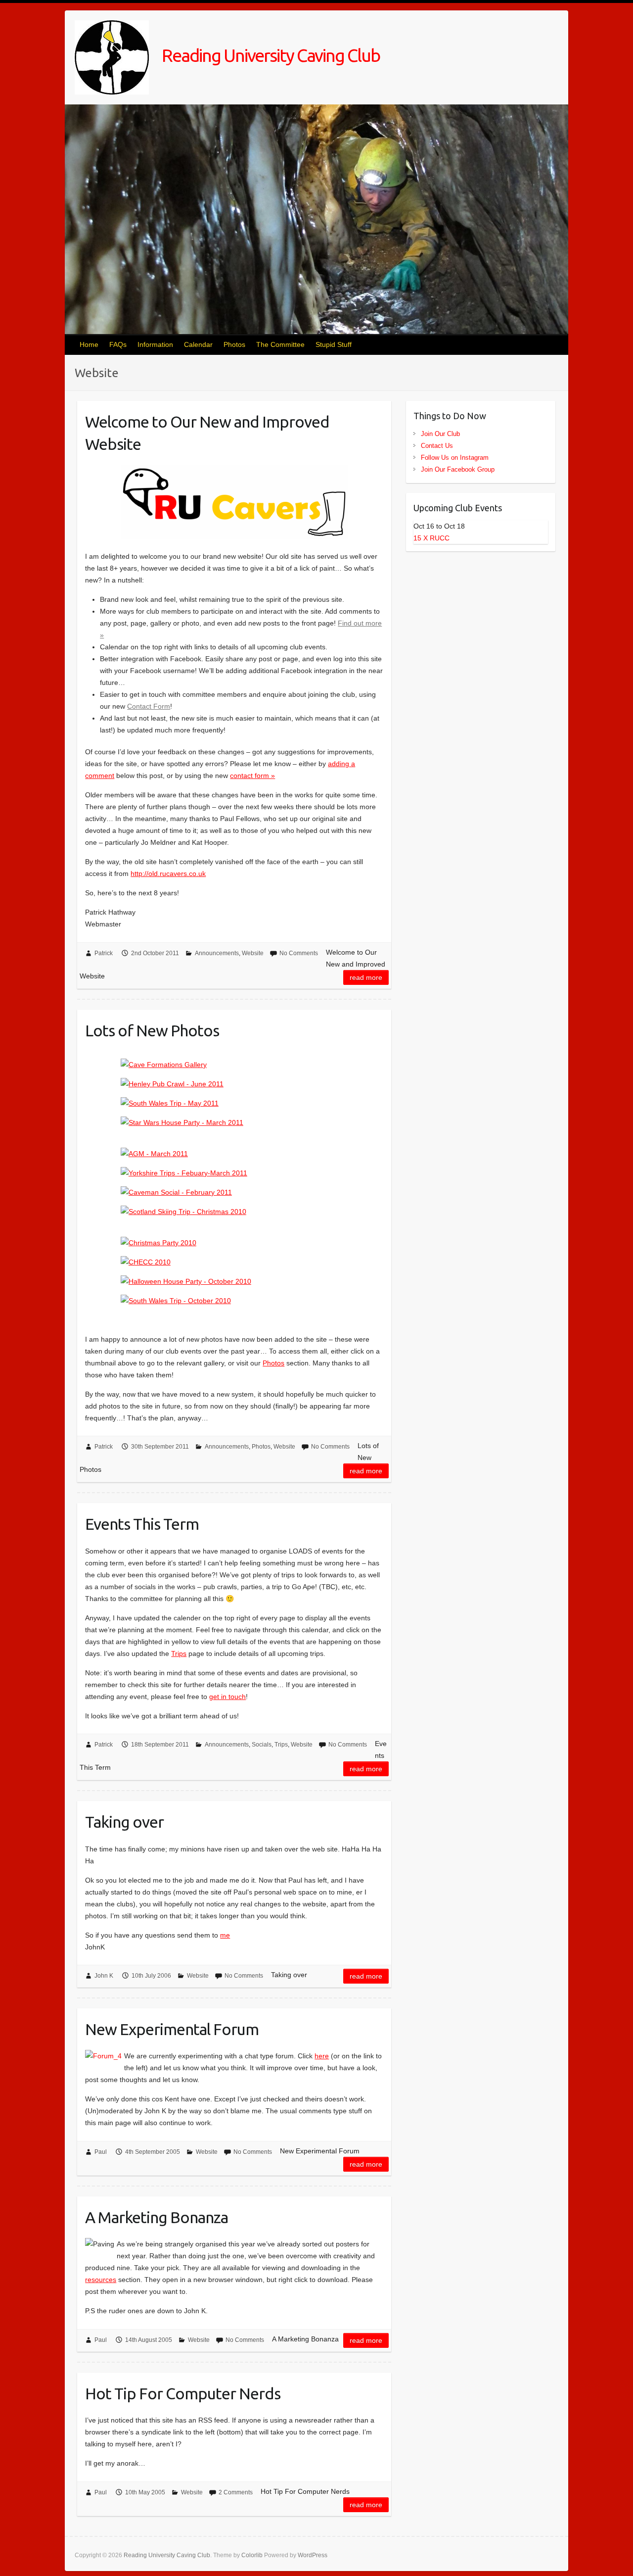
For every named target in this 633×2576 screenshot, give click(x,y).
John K (104, 1976)
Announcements (217, 953)
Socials (262, 1745)
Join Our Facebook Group (458, 469)
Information (155, 344)
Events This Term (142, 1524)
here (322, 2056)
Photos (234, 344)
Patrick (104, 953)
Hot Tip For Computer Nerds (183, 2393)
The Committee (280, 344)
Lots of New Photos (152, 1030)
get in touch (227, 1697)
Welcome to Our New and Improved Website (207, 433)
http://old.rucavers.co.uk (168, 874)
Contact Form (149, 706)
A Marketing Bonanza (157, 2217)
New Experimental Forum (172, 2029)
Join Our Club (440, 434)
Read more (366, 977)
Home (89, 344)
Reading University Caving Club (269, 55)
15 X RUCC (431, 538)
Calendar (198, 344)
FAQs (118, 344)
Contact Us (437, 446)
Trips (179, 1653)
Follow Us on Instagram (455, 458)
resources (101, 2280)
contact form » (252, 776)
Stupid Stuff (334, 344)
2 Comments (236, 2492)
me (225, 1935)
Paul (101, 2152)
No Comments (299, 953)
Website (253, 953)
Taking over (124, 1822)
